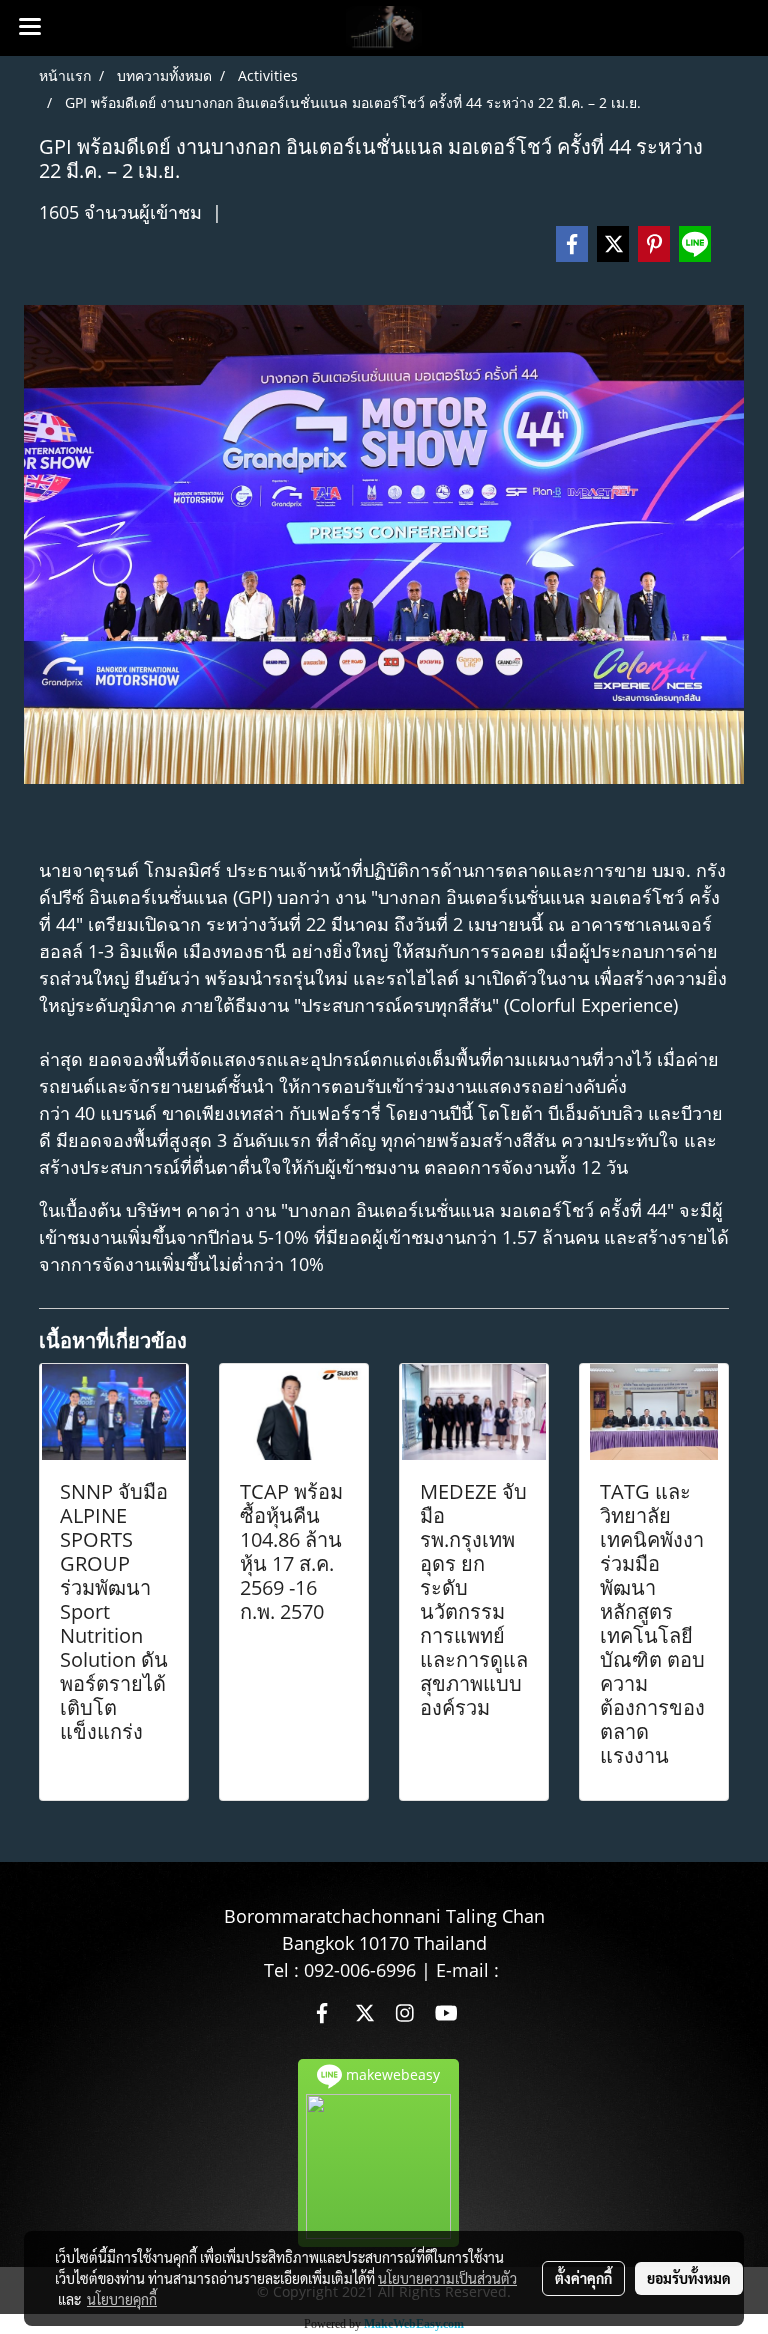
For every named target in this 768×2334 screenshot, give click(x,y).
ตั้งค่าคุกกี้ (583, 2278)
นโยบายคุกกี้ (122, 2299)
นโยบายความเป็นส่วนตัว (447, 2278)
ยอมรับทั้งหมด (689, 2278)
